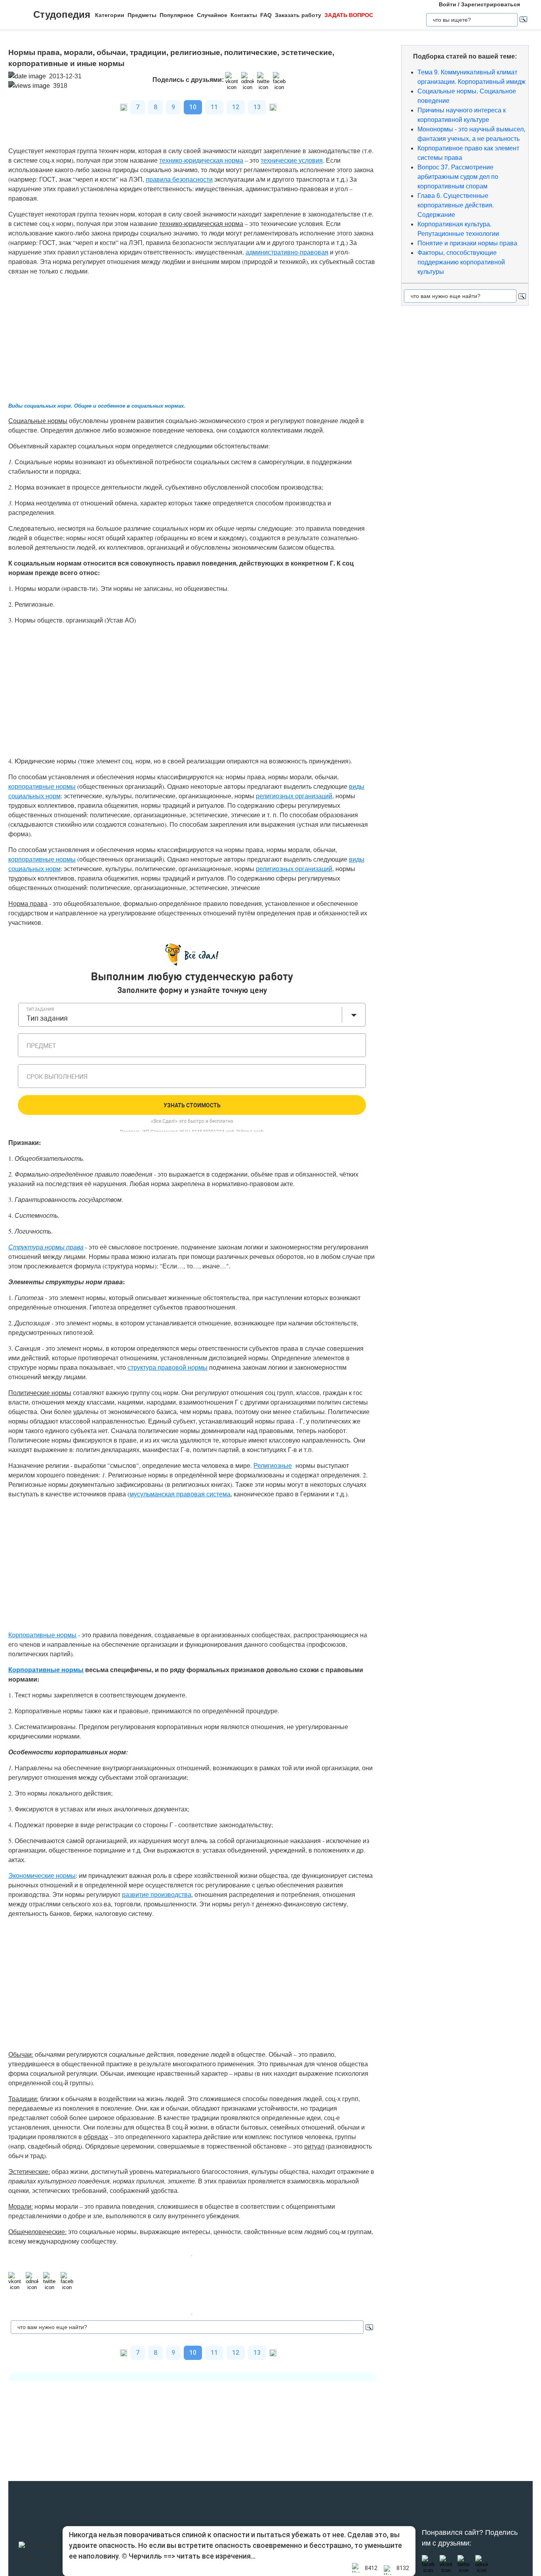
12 (236, 107)
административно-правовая (287, 252)
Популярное (177, 15)
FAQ (266, 15)
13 (257, 107)
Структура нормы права (46, 1247)
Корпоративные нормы (46, 1670)
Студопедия (62, 14)
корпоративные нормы (42, 786)
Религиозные (273, 1465)
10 (193, 107)
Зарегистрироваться (491, 4)
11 (214, 107)
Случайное (212, 15)
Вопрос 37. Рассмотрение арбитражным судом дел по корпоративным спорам (458, 177)
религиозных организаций (294, 796)
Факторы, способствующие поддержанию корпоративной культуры (461, 262)
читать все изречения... (216, 2556)
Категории (110, 15)
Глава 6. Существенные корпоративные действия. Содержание (456, 205)
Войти (448, 4)
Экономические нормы (42, 1875)
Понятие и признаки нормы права (467, 243)
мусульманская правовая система (180, 1494)
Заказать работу (298, 15)
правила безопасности (179, 179)
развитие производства (157, 1894)
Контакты (244, 15)
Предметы (142, 15)
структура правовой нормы (168, 1367)
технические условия (292, 160)
